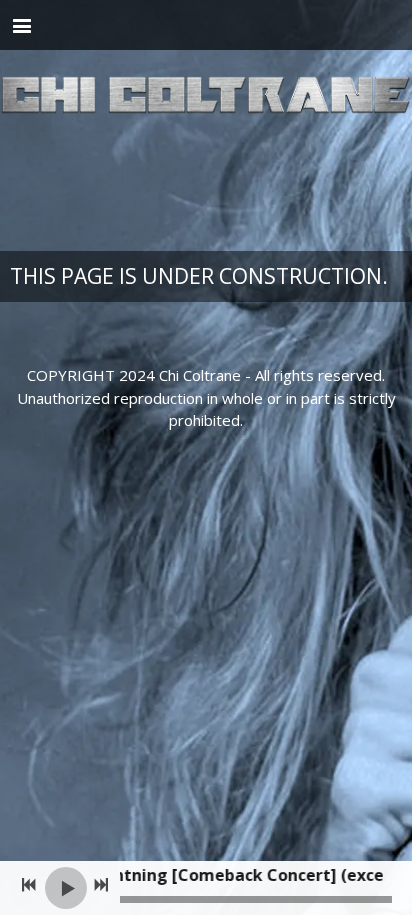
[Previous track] (29, 885)
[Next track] (101, 885)
